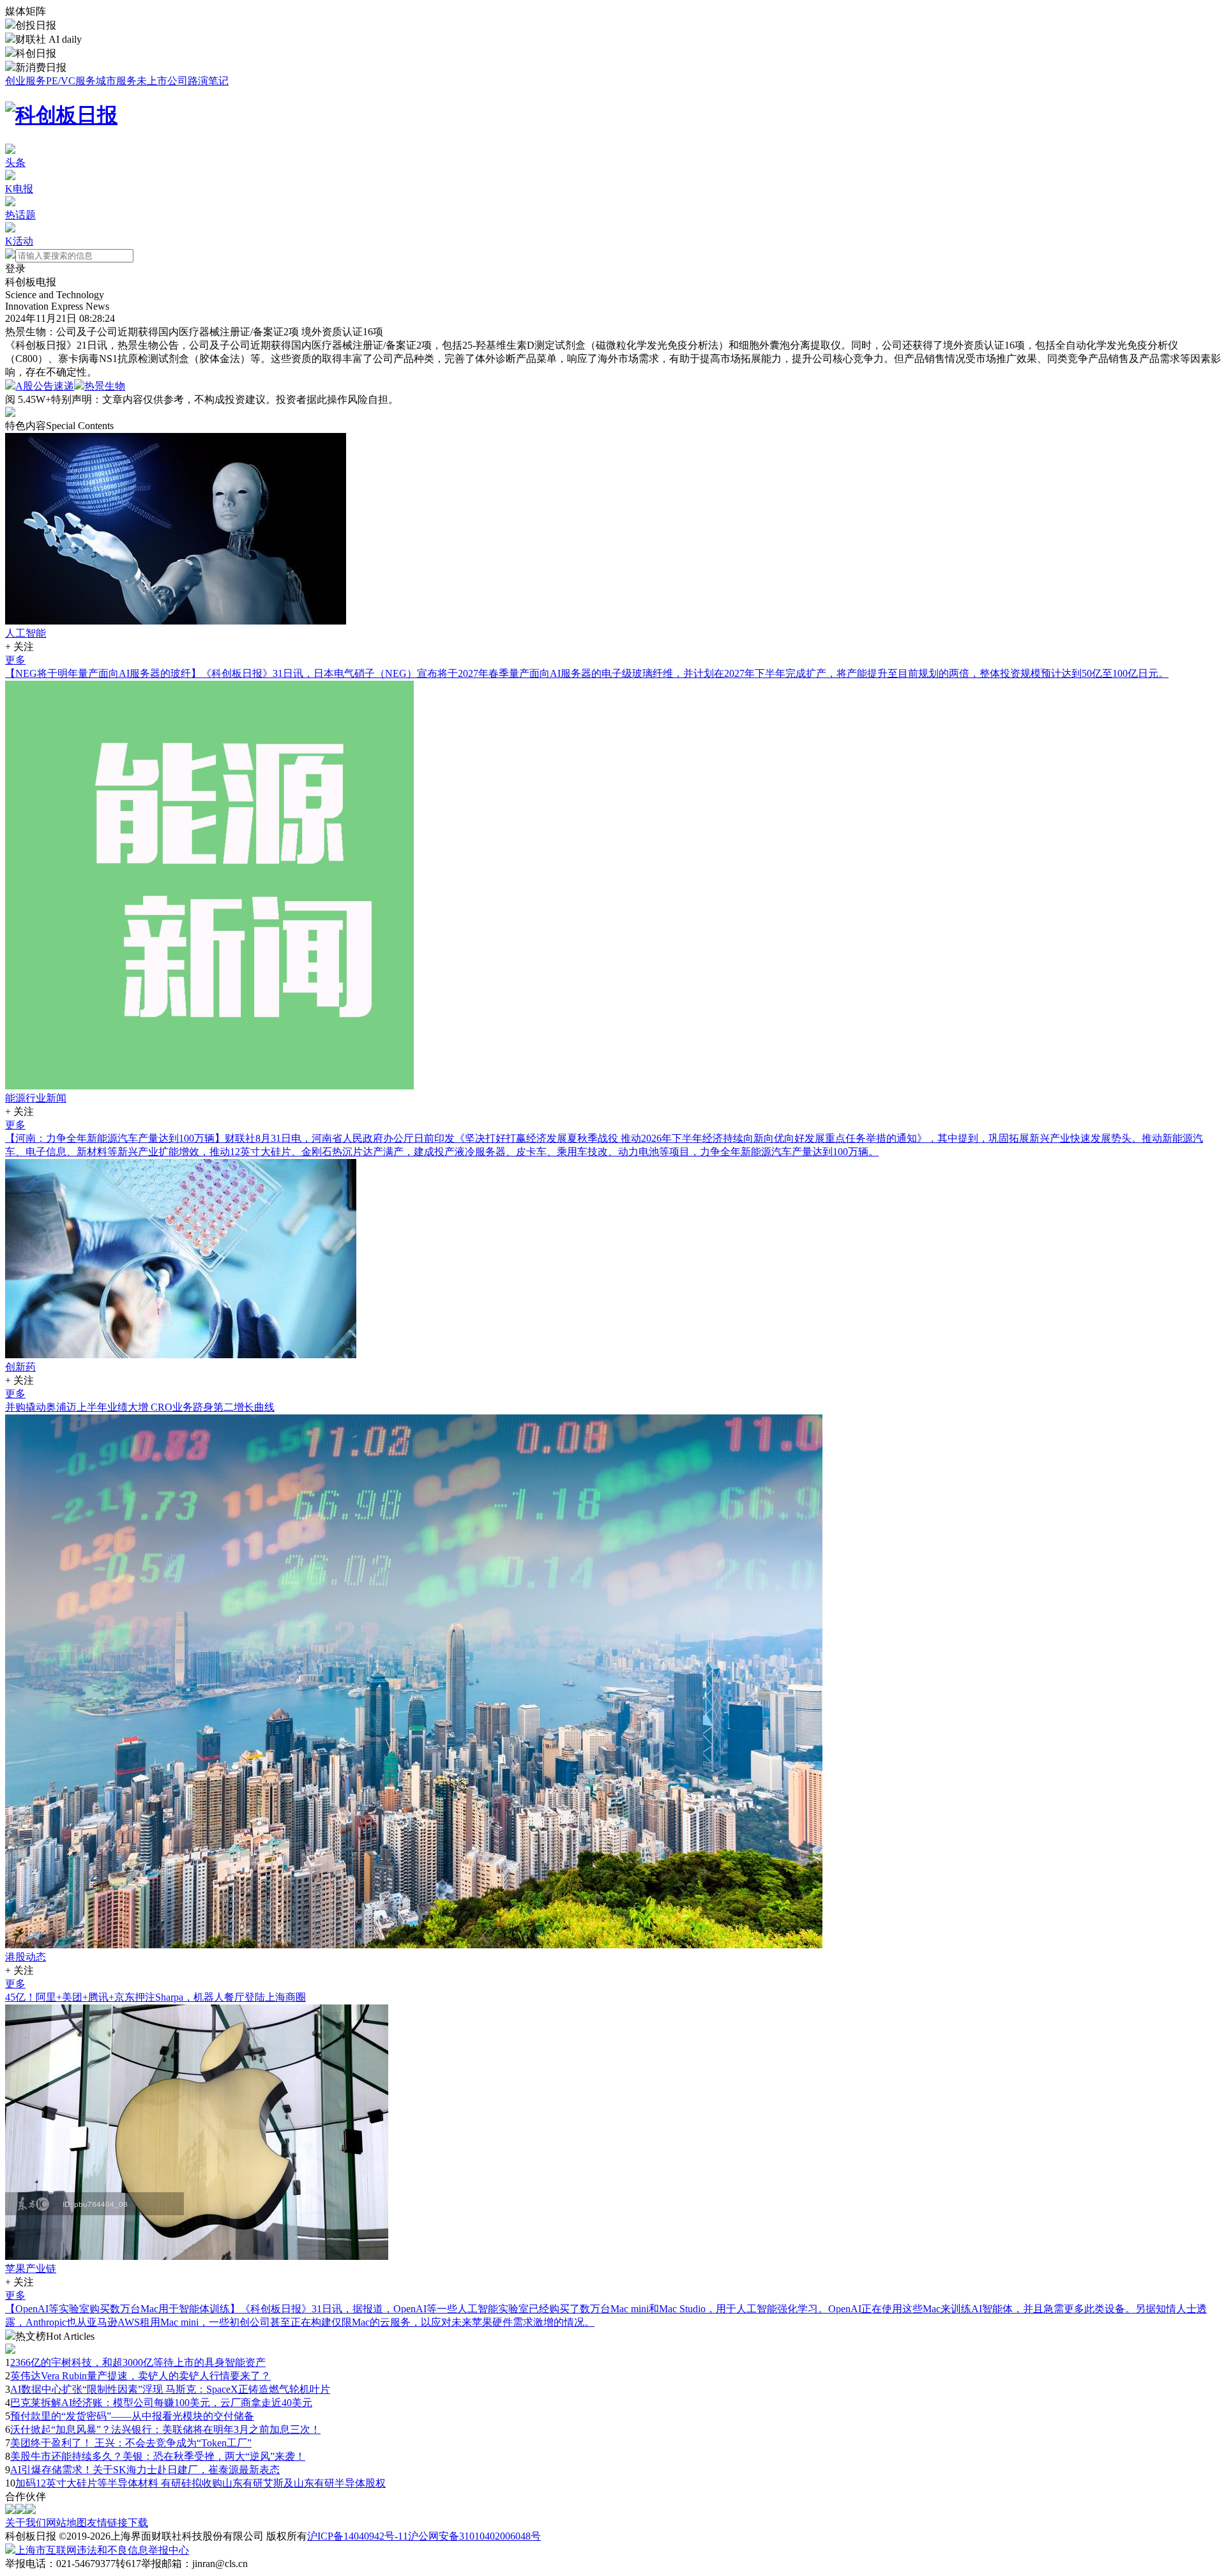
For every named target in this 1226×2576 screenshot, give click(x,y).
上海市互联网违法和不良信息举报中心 (102, 2550)
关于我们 (26, 2523)
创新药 (20, 1367)
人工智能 (26, 633)
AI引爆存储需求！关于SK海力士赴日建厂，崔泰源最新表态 (145, 2470)
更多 (15, 660)
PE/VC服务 (71, 81)
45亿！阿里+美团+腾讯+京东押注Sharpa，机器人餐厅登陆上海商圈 (155, 1997)
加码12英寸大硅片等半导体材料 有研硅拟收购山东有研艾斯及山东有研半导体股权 (201, 2483)
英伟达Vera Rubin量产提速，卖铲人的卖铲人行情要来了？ (140, 2376)
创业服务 (26, 81)
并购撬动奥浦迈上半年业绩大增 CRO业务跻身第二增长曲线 (140, 1407)
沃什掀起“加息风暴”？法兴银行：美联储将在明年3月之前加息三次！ (165, 2429)
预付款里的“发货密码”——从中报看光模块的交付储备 (132, 2416)
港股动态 (26, 1957)
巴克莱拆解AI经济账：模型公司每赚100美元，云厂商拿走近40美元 (161, 2403)
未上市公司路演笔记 (183, 81)
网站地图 (66, 2523)
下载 (138, 2523)
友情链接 (107, 2523)
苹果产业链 (31, 2269)
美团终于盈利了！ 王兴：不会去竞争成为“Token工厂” (131, 2443)
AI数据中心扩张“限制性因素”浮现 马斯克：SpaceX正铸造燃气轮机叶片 (170, 2389)
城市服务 (116, 81)
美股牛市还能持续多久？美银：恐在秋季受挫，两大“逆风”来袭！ (158, 2456)
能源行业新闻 (36, 1098)
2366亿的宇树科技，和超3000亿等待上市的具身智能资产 (138, 2362)
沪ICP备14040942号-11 (358, 2536)
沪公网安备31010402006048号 (474, 2536)
